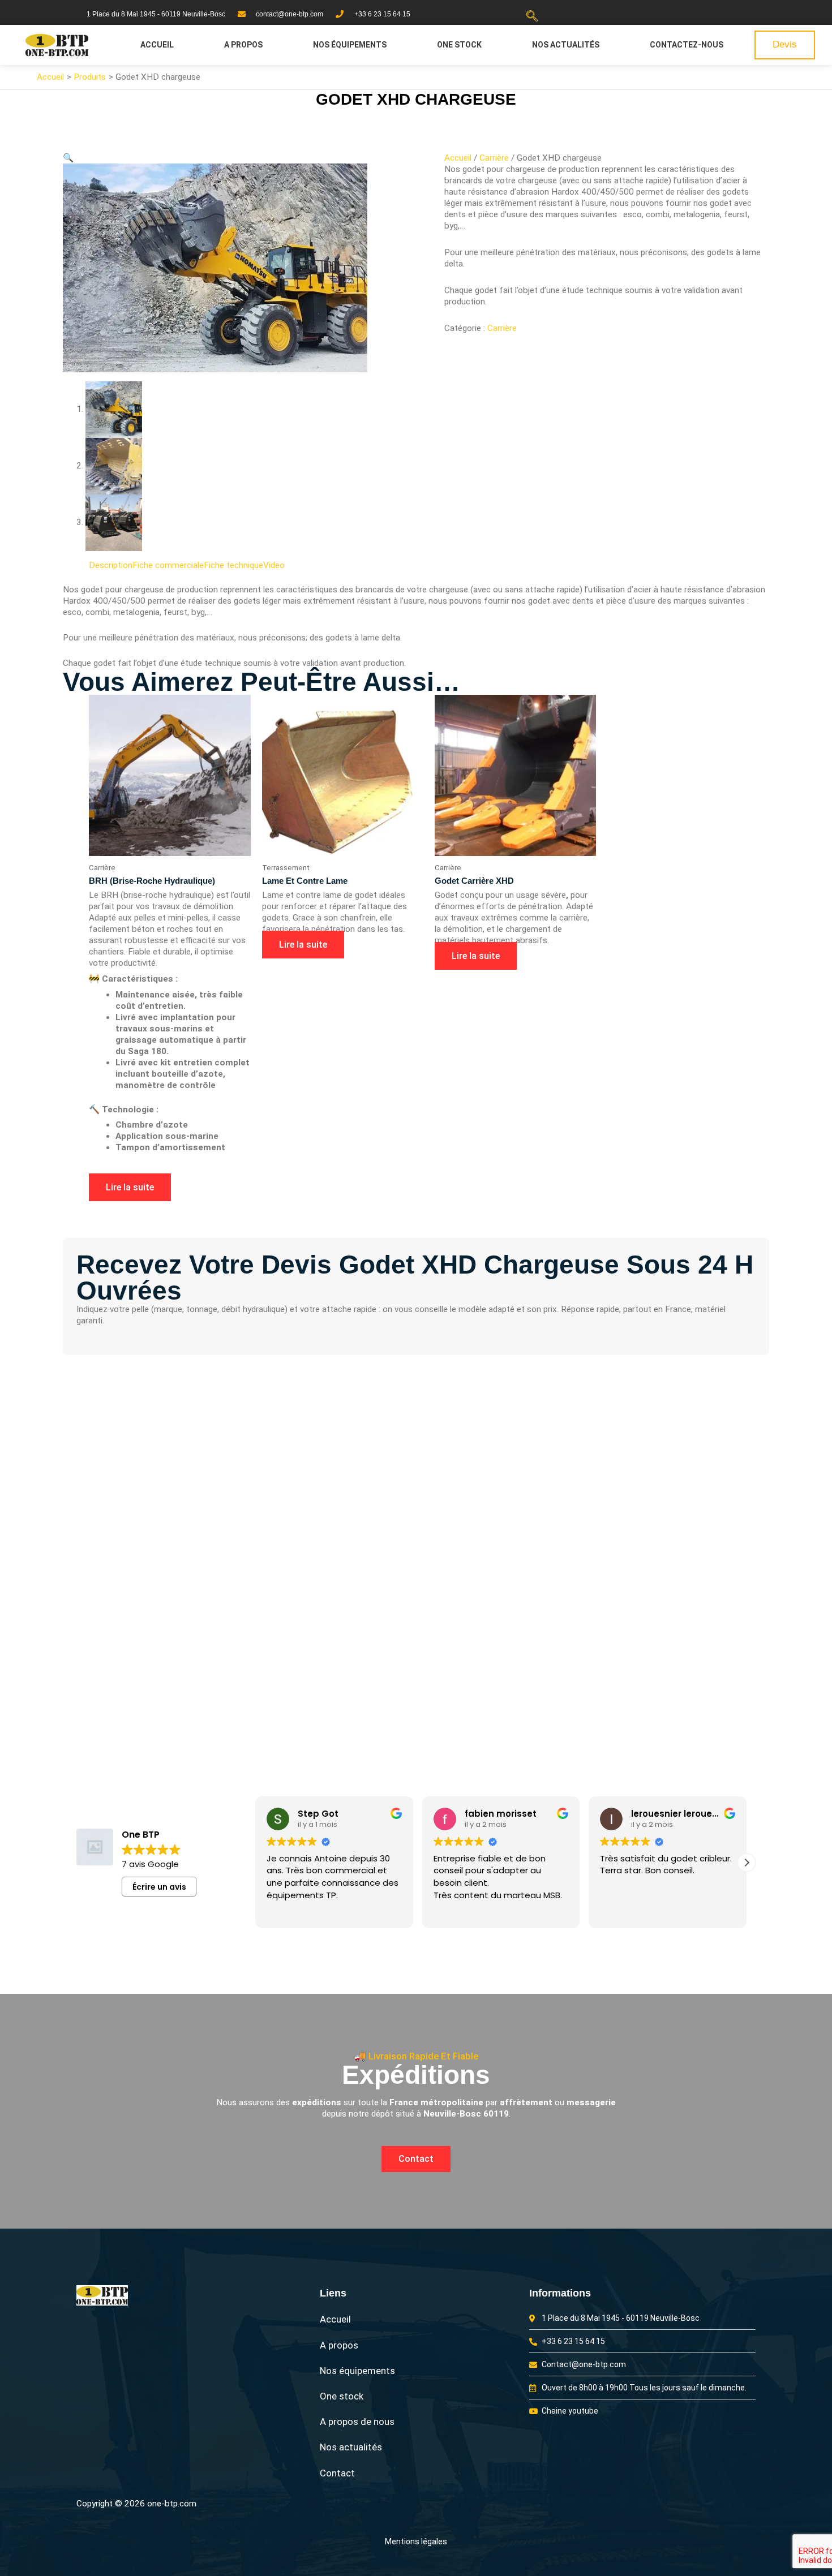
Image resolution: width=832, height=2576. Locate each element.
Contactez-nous (687, 45)
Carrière (494, 158)
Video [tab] (274, 565)
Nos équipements (350, 45)
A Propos (243, 45)
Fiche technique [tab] (233, 565)
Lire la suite (130, 1187)
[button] (532, 17)
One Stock (459, 45)
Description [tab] (111, 565)
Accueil (157, 45)
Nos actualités (566, 45)
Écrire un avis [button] (159, 1887)
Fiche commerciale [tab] (168, 565)
